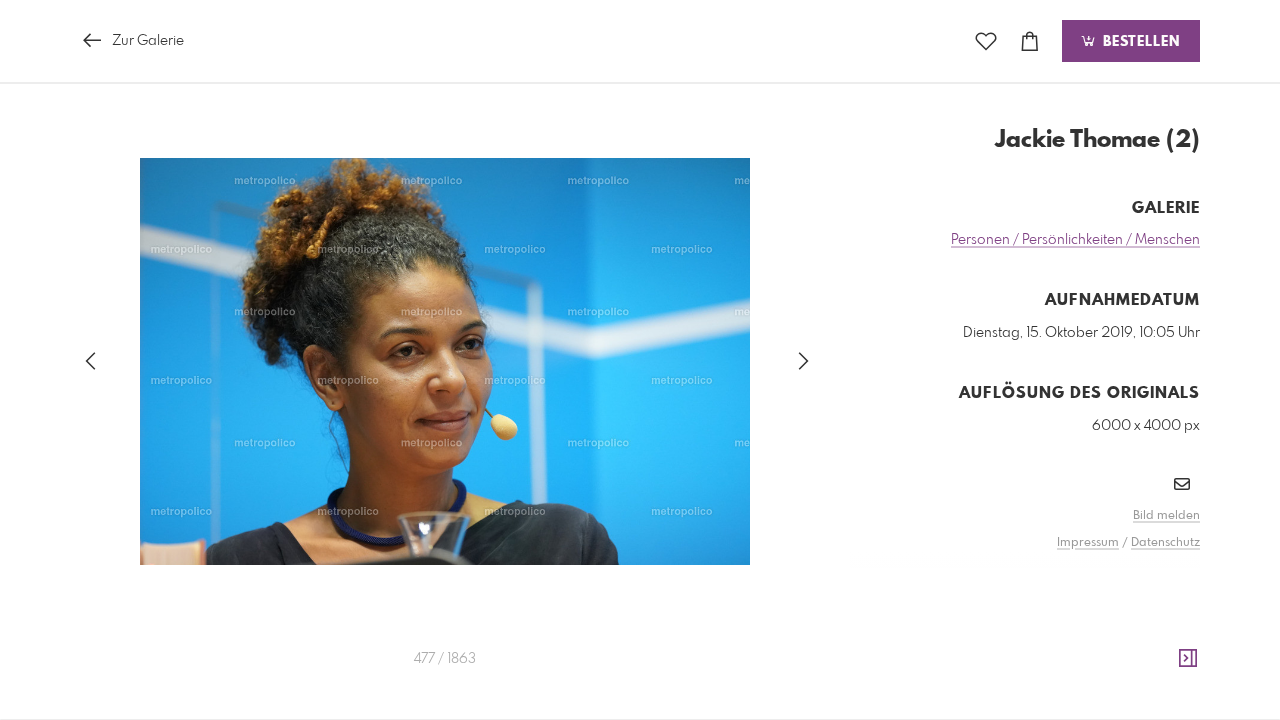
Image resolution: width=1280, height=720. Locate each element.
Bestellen (1139, 42)
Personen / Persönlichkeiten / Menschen (1075, 240)
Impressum (1088, 543)
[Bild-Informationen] (1188, 659)
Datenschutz (1165, 543)
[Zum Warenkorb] (1030, 41)
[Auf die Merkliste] (986, 41)
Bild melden (1166, 516)
